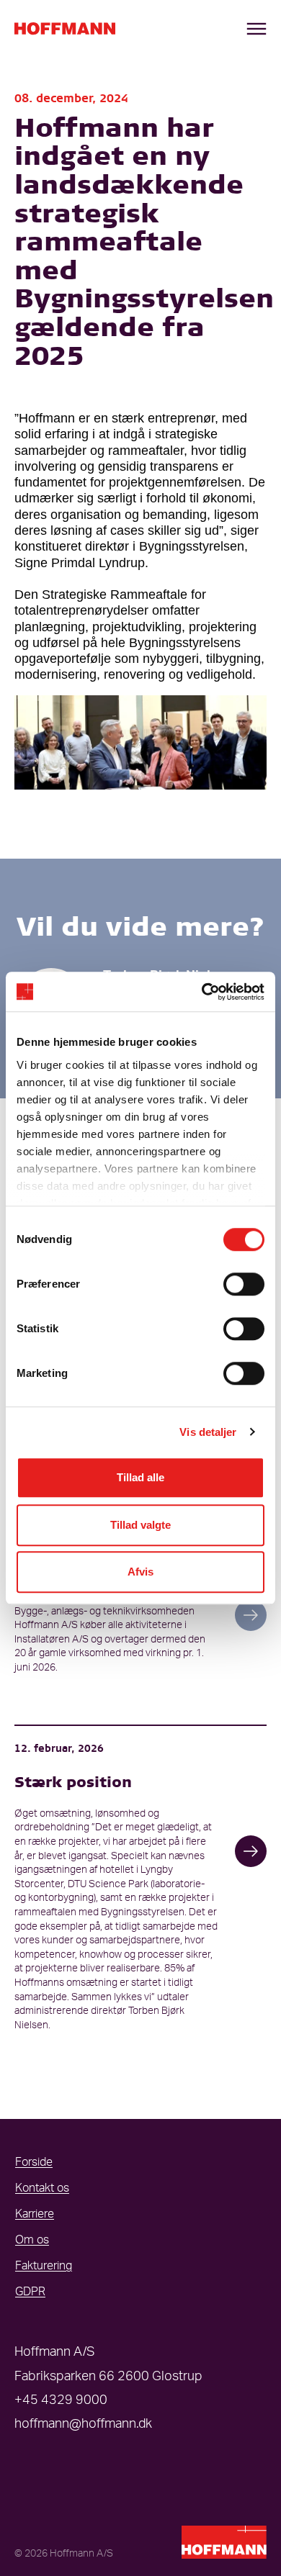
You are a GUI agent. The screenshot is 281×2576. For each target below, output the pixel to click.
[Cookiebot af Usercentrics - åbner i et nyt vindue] (202, 992)
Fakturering (44, 2266)
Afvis (140, 1572)
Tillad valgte (140, 1525)
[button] (251, 1615)
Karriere (35, 2214)
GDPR (30, 2292)
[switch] (244, 1284)
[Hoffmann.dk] (65, 29)
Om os (32, 2240)
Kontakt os (42, 2188)
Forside (34, 2162)
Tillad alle (140, 1477)
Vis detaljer (208, 1432)
